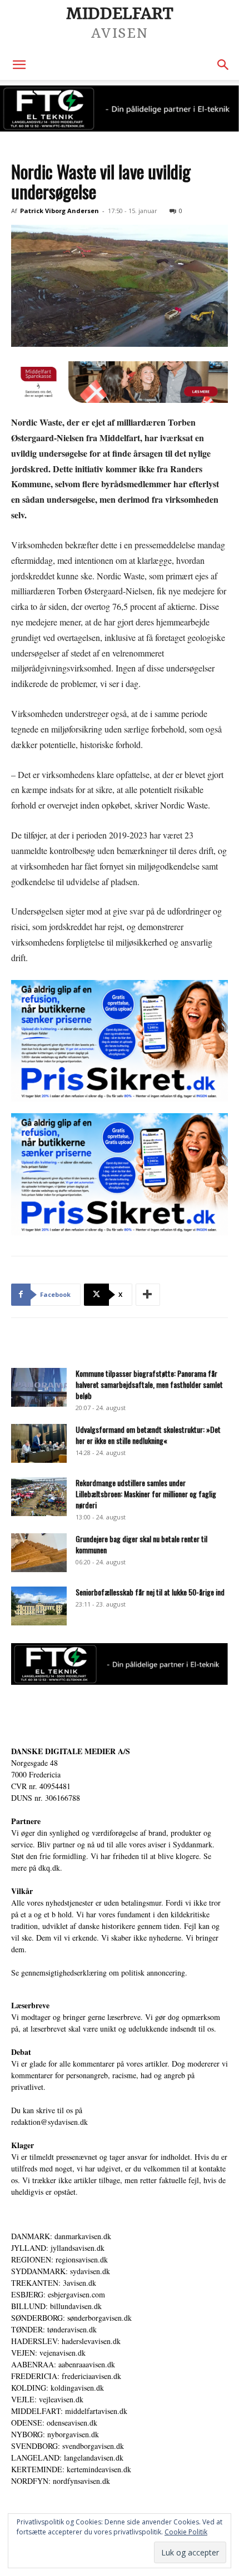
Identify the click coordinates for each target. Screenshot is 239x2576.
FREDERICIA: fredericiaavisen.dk (66, 2376)
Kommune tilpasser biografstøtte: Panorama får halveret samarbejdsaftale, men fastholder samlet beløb (149, 1384)
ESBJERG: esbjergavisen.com (58, 2294)
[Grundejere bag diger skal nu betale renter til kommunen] (39, 1553)
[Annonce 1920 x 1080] (120, 1041)
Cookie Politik (186, 2532)
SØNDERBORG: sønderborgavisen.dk (71, 2318)
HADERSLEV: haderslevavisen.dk (66, 2341)
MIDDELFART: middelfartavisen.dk (69, 2411)
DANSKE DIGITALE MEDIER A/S (71, 1751)
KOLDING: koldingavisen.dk (58, 2388)
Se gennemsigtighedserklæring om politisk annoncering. (99, 1973)
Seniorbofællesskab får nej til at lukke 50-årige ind (150, 1592)
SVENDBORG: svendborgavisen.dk (68, 2446)
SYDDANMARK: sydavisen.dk (61, 2271)
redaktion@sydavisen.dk (49, 2122)
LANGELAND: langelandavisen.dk (67, 2458)
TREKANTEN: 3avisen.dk (54, 2283)
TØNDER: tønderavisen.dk (54, 2329)
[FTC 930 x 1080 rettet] (120, 108)
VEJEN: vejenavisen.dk (48, 2353)
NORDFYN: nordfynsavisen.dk (61, 2481)
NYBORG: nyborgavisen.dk (55, 2434)
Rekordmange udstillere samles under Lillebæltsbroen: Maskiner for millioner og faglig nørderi (146, 1494)
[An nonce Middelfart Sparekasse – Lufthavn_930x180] (120, 382)
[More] (148, 1295)
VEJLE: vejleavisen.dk (47, 2399)
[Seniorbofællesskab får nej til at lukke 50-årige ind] (39, 1606)
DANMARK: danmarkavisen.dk (61, 2236)
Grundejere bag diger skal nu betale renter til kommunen (141, 1544)
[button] (19, 65)
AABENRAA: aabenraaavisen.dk (63, 2364)
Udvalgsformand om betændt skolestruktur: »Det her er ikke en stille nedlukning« (148, 1435)
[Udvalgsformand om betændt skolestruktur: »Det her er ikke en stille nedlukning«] (39, 1443)
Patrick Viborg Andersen (59, 211)
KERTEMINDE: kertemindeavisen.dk (71, 2469)
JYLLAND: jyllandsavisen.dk (58, 2248)
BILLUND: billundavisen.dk (56, 2306)
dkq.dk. (50, 1868)
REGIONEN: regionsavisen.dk (59, 2259)
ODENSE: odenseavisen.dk (54, 2423)
